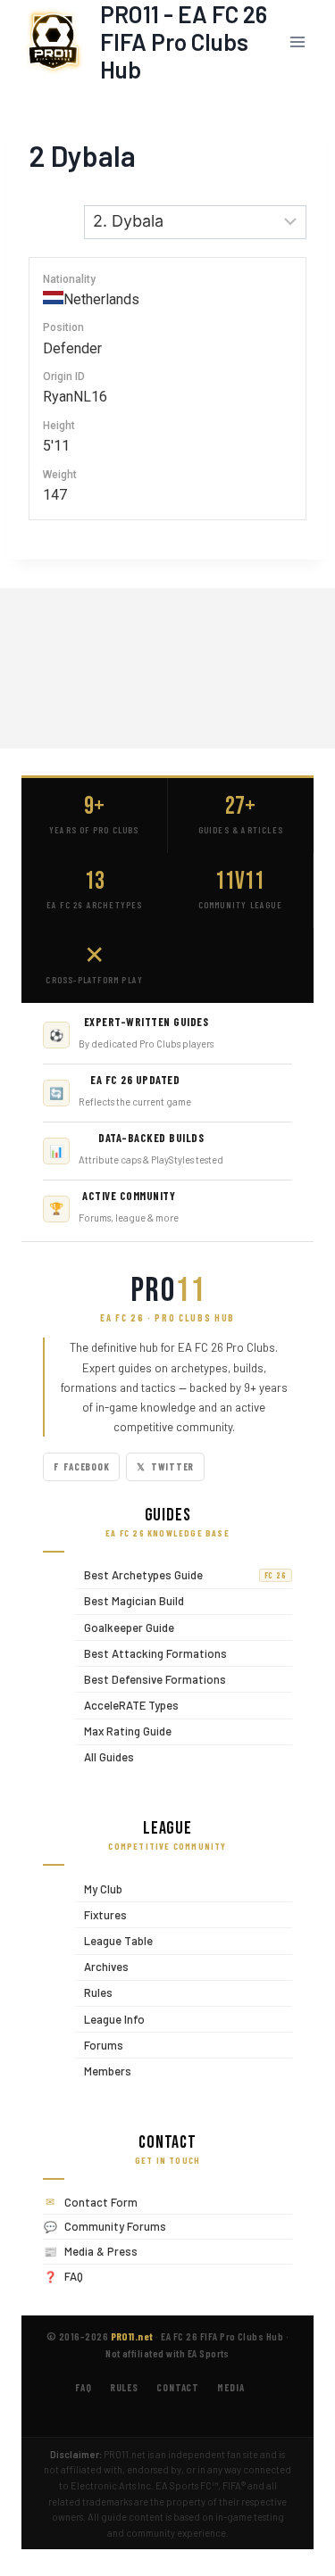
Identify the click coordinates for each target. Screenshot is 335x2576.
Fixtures (101, 1914)
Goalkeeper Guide (125, 1627)
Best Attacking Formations (151, 1653)
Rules (94, 1993)
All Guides (105, 1757)
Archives (102, 1967)
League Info (110, 2019)
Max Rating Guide (123, 1731)
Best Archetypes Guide (181, 1575)
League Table (114, 1940)
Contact (178, 2387)
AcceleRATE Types (127, 1705)
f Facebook (81, 1466)
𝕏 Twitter (165, 1466)
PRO (168, 1291)
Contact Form (101, 2202)
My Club (99, 1889)
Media (230, 2387)
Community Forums (115, 2226)
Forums (99, 2045)
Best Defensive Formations (151, 1679)
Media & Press (101, 2251)
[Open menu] (297, 41)
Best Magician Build (130, 1601)
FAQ (74, 2276)
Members (103, 2071)
